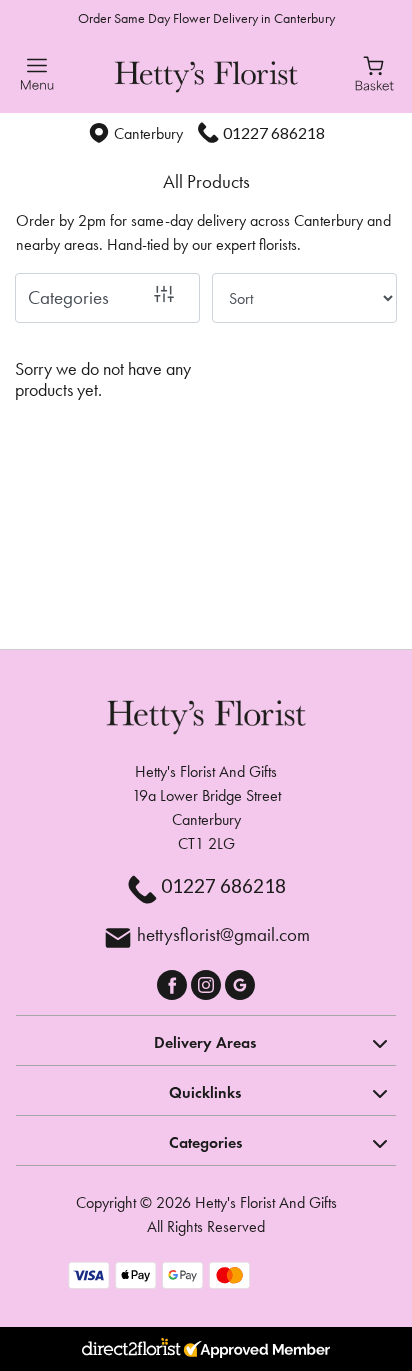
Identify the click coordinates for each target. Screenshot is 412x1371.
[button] (206, 1040)
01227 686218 (274, 132)
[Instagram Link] (208, 982)
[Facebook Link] (174, 982)
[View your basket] (374, 72)
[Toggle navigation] (37, 74)
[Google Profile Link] (240, 982)
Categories (68, 297)
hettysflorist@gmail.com (223, 934)
